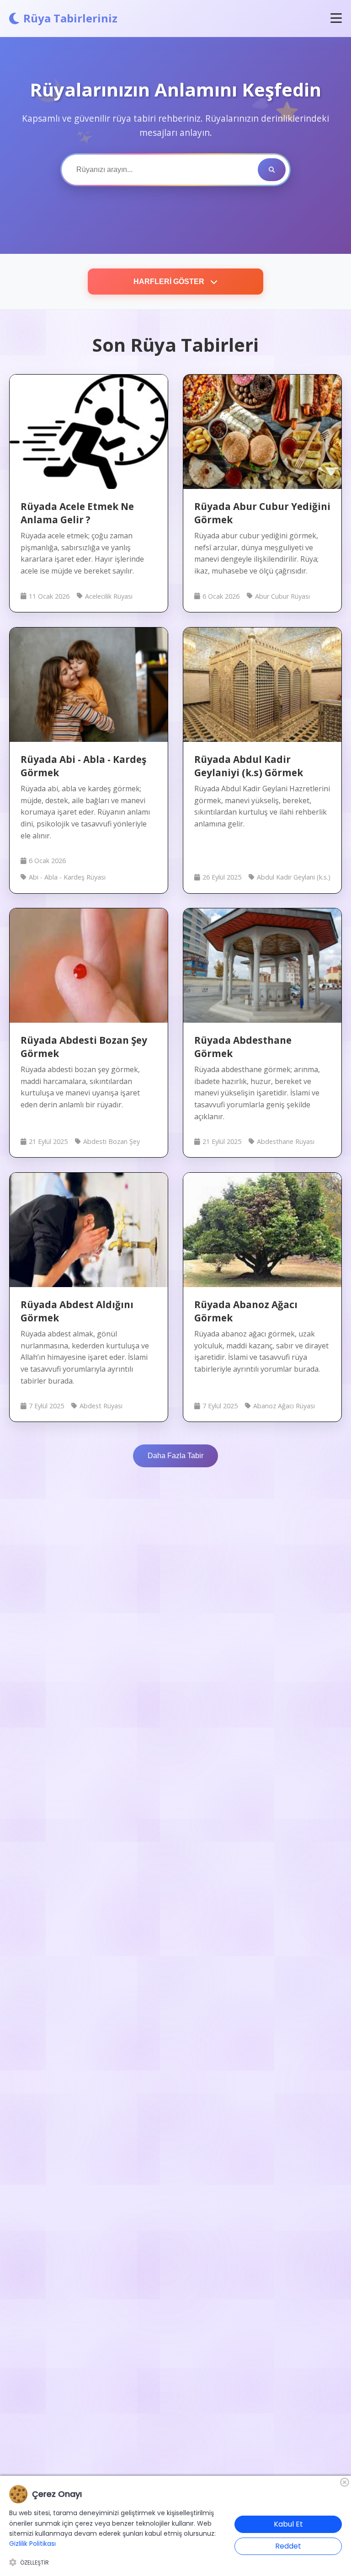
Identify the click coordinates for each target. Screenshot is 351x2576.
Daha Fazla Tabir (175, 1456)
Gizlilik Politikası (32, 2544)
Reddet (288, 2546)
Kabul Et (288, 2524)
